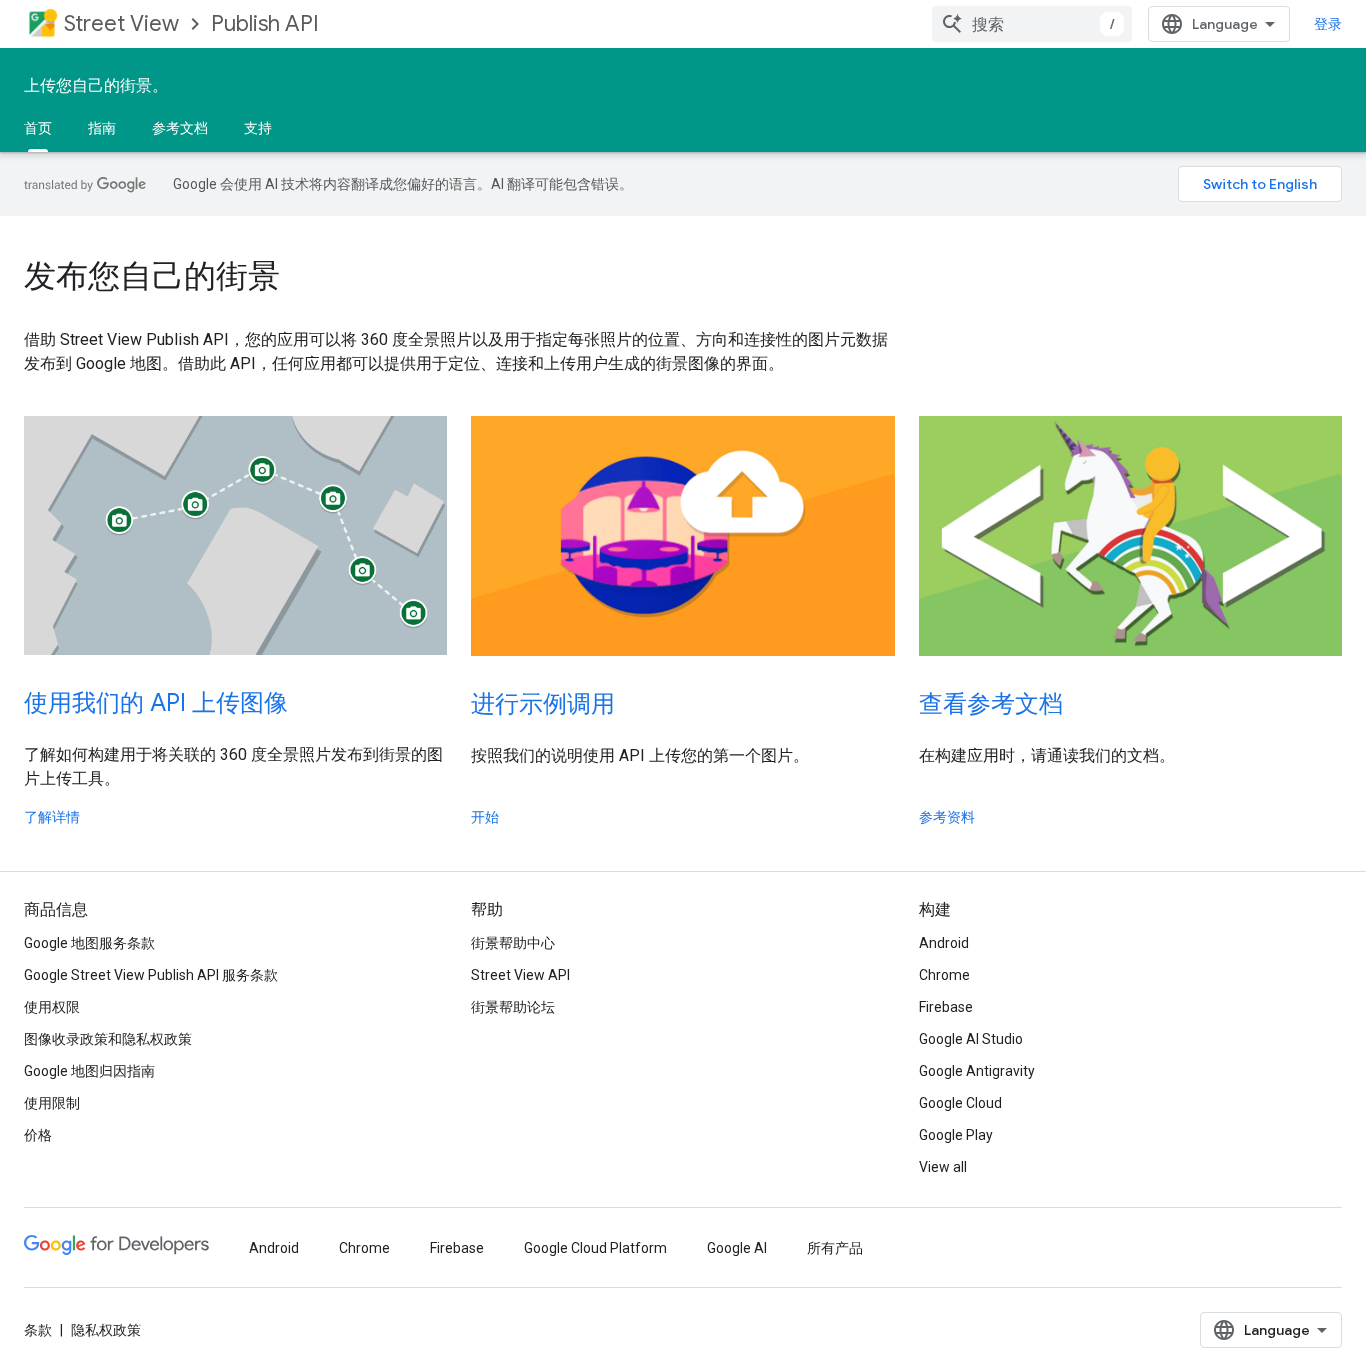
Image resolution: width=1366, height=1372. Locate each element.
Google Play (956, 1135)
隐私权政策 (106, 1330)
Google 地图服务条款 (89, 943)
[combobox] (1032, 24)
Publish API (265, 23)
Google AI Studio (971, 1039)
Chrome (944, 975)
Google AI (737, 1248)
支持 (258, 128)
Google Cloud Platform (595, 1248)
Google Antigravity (977, 1071)
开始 (485, 817)
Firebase (946, 1007)
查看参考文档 (991, 704)
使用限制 (52, 1103)
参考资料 (947, 817)
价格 (38, 1135)
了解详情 (52, 817)
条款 (38, 1330)
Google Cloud (960, 1103)
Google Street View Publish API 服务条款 (151, 975)
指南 (102, 128)
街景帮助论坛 (513, 1007)
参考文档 (180, 128)
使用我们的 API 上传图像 (156, 703)
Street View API (520, 975)
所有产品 (835, 1248)
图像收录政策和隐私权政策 (108, 1039)
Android (944, 943)
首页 (38, 128)
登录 (1328, 24)
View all (943, 1167)
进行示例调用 (543, 704)
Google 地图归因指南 (89, 1071)
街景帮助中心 (513, 943)
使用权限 (52, 1007)
